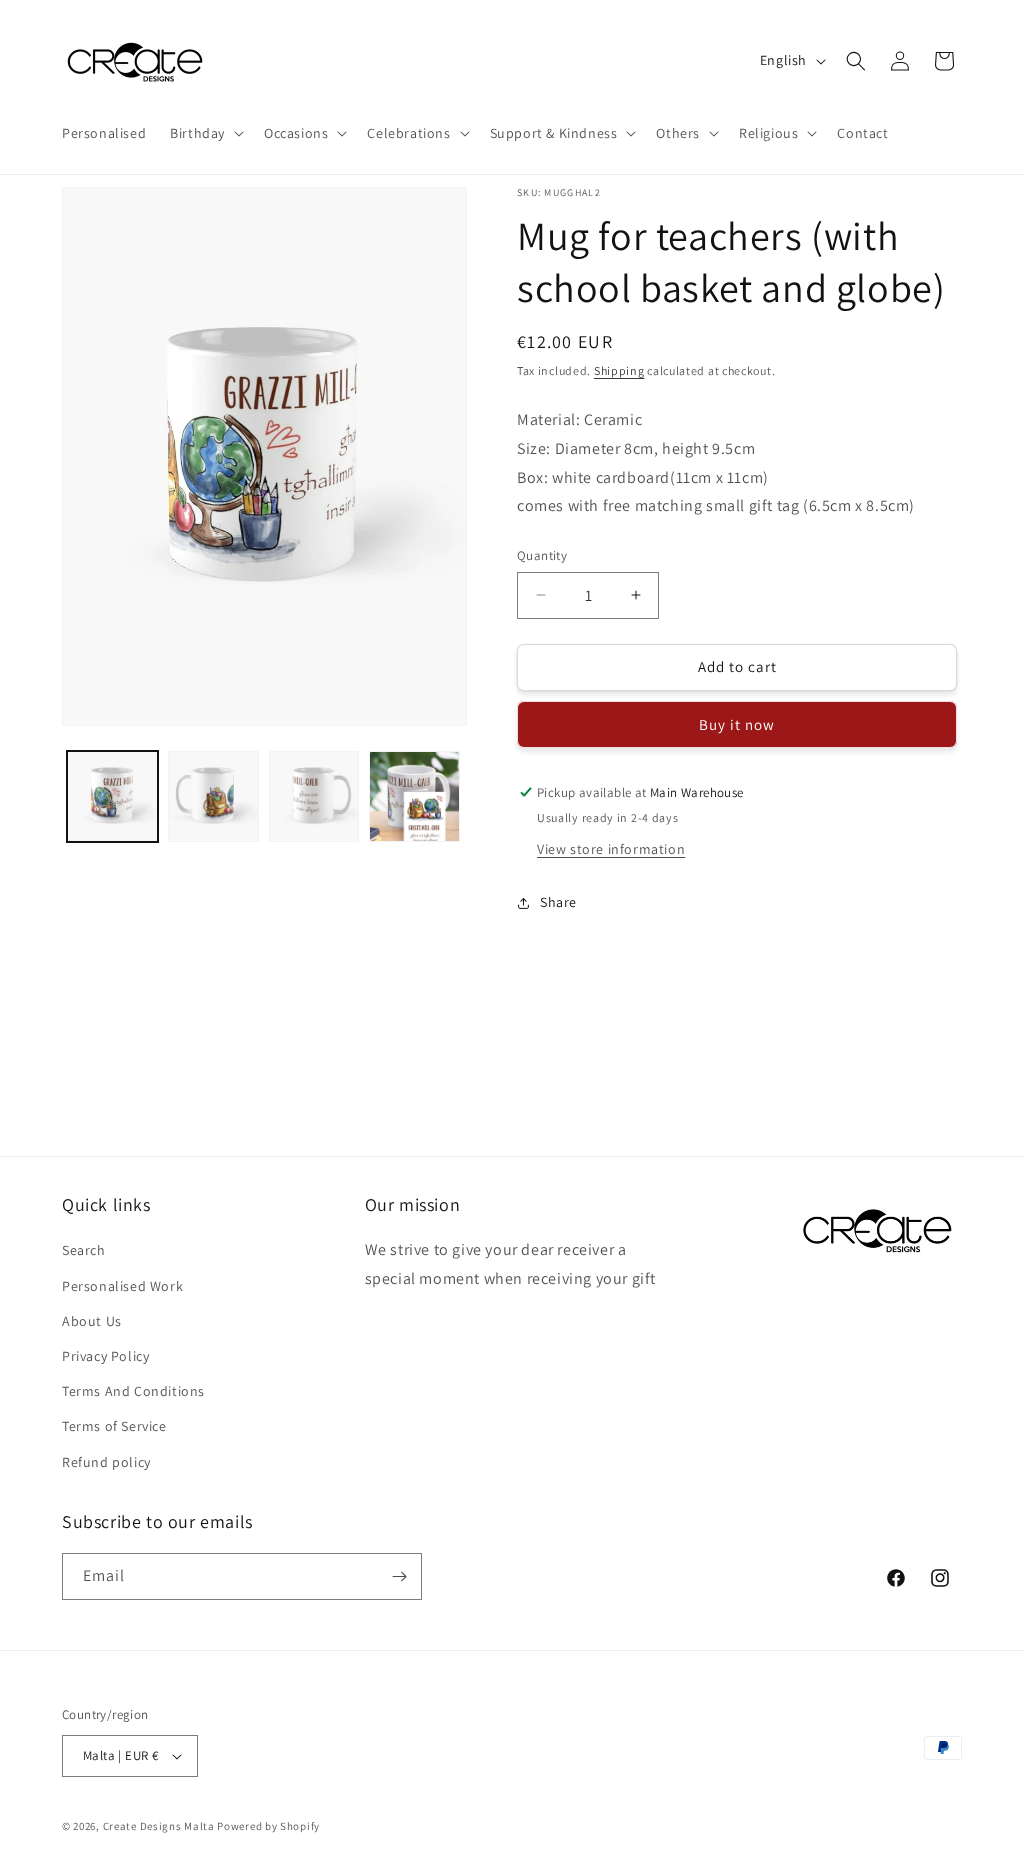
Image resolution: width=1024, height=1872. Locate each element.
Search (84, 1250)
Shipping (619, 370)
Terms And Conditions (133, 1391)
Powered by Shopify (268, 1826)
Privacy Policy (105, 1356)
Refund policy (106, 1462)
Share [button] (558, 902)
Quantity (542, 555)
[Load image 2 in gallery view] (213, 796)
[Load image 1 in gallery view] (112, 796)
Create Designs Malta (160, 1826)
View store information (611, 849)
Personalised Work (122, 1286)
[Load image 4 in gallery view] (414, 796)
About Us (92, 1321)
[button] (205, 133)
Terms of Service (114, 1426)
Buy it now (737, 724)
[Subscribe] (399, 1576)
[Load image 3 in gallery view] (314, 796)
